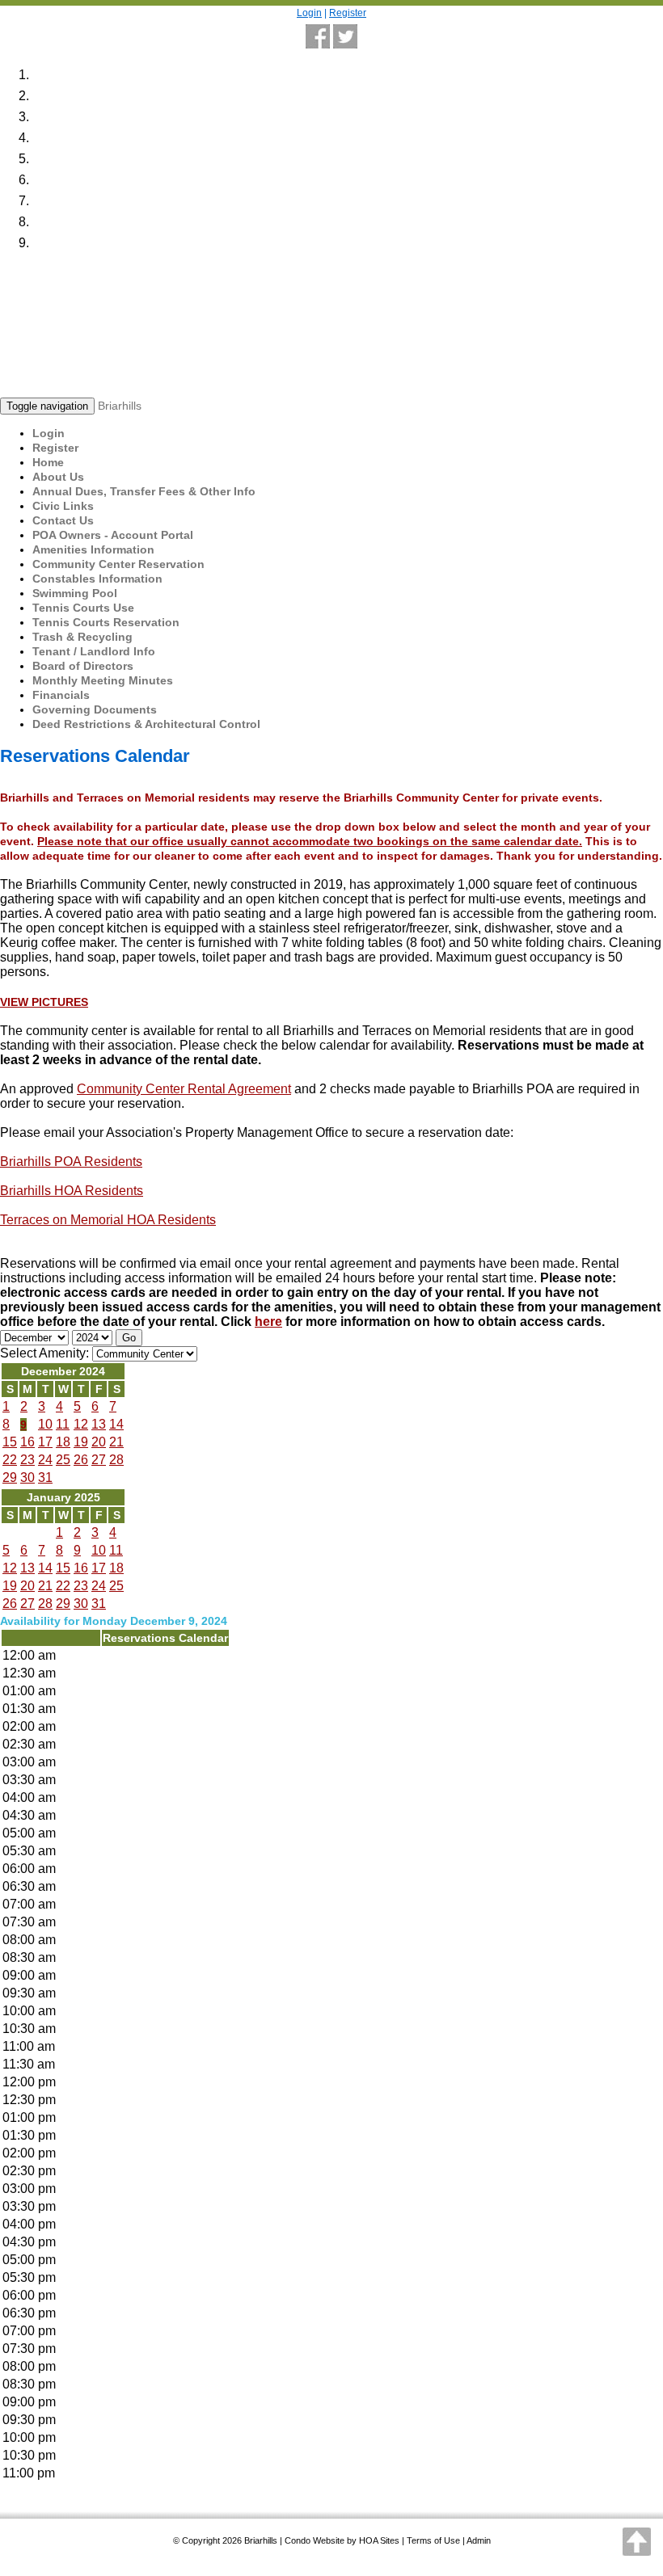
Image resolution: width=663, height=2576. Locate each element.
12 (81, 1424)
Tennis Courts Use (83, 608)
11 (63, 1424)
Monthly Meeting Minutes (103, 680)
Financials (61, 695)
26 (81, 1460)
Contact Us (63, 520)
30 (27, 1477)
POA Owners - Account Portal (113, 535)
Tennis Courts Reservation (106, 622)
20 (99, 1442)
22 (10, 1460)
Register (348, 13)
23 (27, 1460)
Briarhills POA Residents (71, 1162)
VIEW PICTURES (44, 1002)
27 (99, 1460)
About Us (58, 477)
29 (10, 1477)
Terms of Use (433, 2540)
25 (63, 1460)
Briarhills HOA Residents (72, 1191)
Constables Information (97, 579)
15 (10, 1442)
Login (309, 13)
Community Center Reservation (118, 564)
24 (45, 1460)
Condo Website (315, 2540)
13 (99, 1424)
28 (116, 1460)
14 (116, 1424)
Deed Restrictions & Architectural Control (146, 724)
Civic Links (63, 506)
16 (27, 1442)
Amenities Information (93, 549)
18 (63, 1442)
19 (81, 1442)
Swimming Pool (75, 593)
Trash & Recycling (82, 637)
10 (45, 1424)
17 (45, 1442)
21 (116, 1442)
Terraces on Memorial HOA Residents (108, 1220)
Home (48, 462)
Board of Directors (83, 666)
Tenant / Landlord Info (94, 651)
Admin (479, 2540)
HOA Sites (379, 2540)
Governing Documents (95, 709)
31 (45, 1477)
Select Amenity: (44, 1353)
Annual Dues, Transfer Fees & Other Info (144, 491)
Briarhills (120, 406)
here (268, 1322)
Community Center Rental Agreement (184, 1089)
